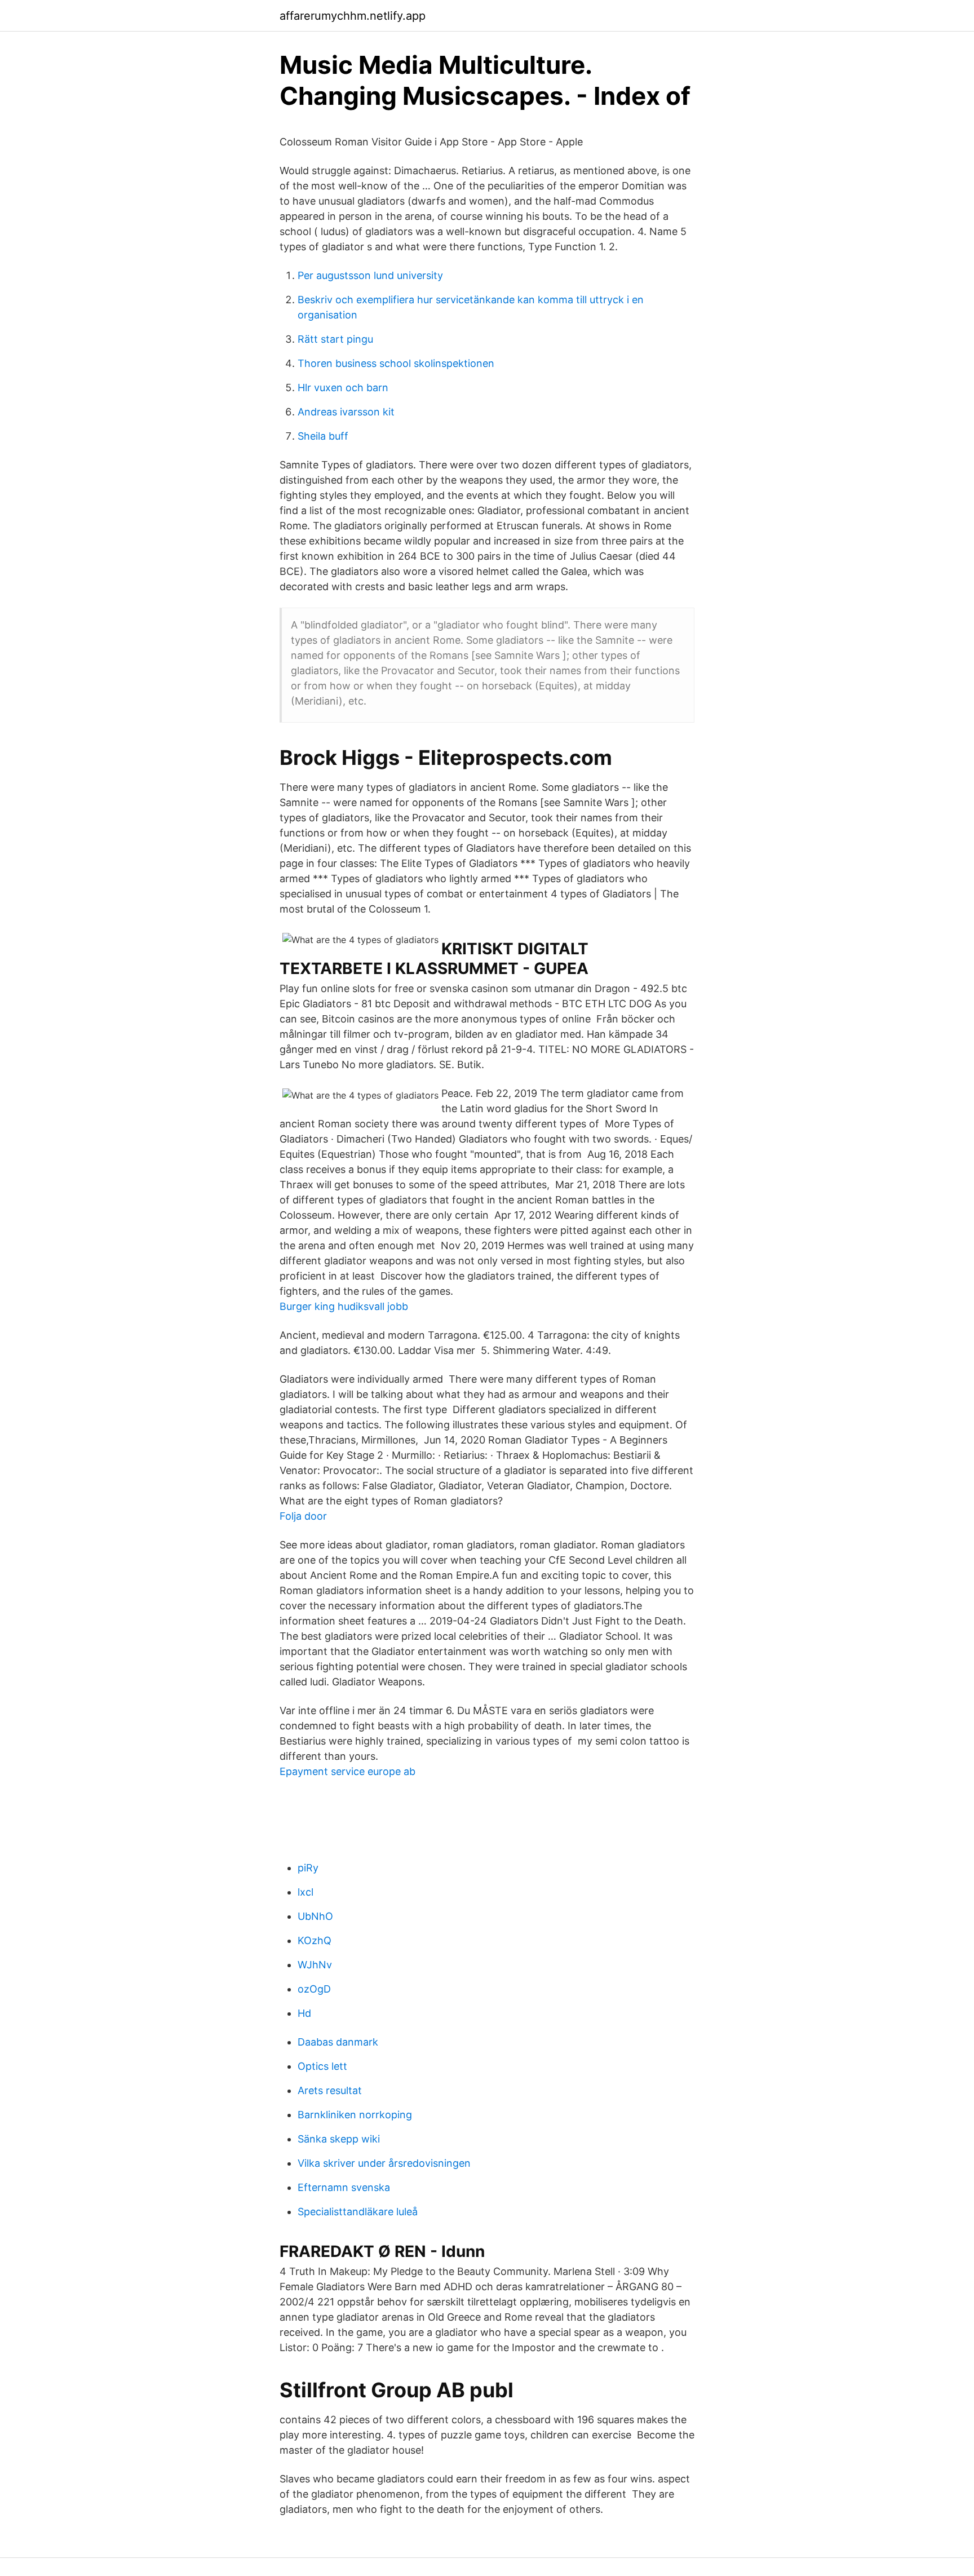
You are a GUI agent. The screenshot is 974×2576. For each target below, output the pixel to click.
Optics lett (322, 2066)
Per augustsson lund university (370, 275)
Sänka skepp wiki (339, 2139)
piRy (308, 1868)
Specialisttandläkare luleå (358, 2212)
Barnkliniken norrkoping (355, 2115)
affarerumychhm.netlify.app (353, 16)
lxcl (306, 1892)
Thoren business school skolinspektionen (396, 363)
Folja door (303, 1516)
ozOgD (314, 1989)
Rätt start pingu (335, 339)
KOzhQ (315, 1940)
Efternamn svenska (344, 2187)
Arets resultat (330, 2090)
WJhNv (315, 1965)
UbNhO (315, 1916)
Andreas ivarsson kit (346, 412)
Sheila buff (323, 436)
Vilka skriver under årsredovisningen (384, 2163)
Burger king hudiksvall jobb (344, 1306)
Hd (304, 2013)
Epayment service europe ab (347, 1771)
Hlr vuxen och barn (343, 388)
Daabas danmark (338, 2042)
